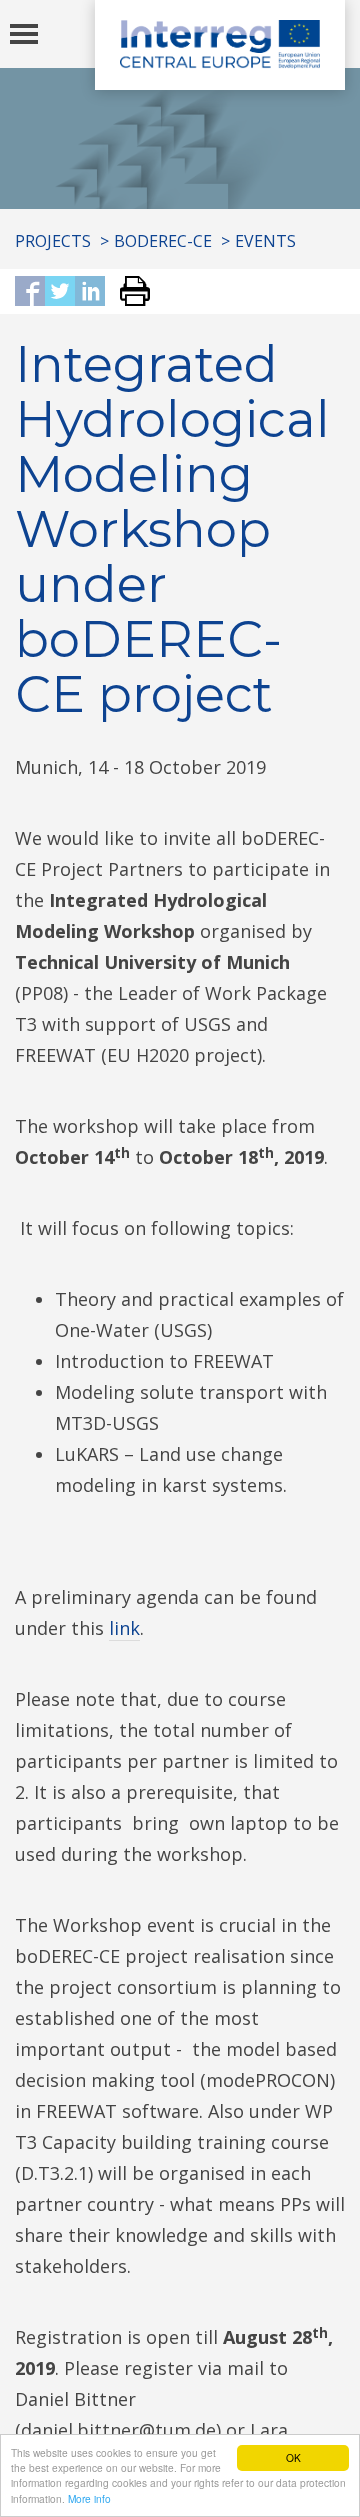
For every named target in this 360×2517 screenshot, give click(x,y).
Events (265, 241)
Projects (53, 241)
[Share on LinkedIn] (90, 292)
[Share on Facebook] (30, 292)
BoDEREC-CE (163, 241)
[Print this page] (127, 292)
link (124, 1628)
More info (89, 2498)
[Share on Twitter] (60, 292)
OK (293, 2457)
